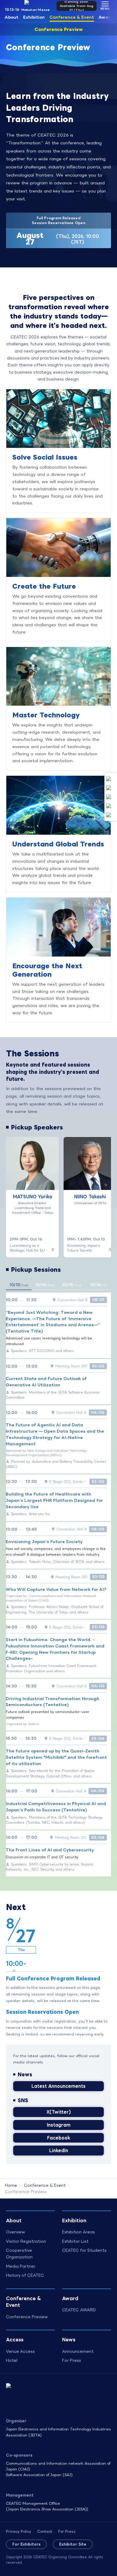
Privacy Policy (19, 2531)
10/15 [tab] (72, 1285)
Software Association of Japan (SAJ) (39, 2475)
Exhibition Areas (78, 2232)
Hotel (12, 2360)
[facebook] (109, 797)
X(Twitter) (59, 2112)
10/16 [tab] (98, 1285)
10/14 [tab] (45, 1285)
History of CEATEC (25, 2275)
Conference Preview (59, 29)
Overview (15, 2232)
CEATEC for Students (84, 2250)
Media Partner (21, 2266)
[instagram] (109, 788)
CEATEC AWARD (79, 2310)
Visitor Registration (26, 2241)
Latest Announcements (58, 2086)
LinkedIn (59, 2150)
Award (106, 17)
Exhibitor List (75, 2241)
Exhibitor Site (73, 2544)
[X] (109, 779)
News (69, 2339)
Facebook (59, 2138)
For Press (72, 2360)
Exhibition (34, 17)
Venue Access (20, 2351)
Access (15, 2339)
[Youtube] (109, 815)
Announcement (78, 2351)
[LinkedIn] (109, 806)
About (12, 17)
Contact (45, 2531)
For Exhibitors (26, 2544)
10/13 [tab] (19, 1285)
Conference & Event (72, 17)
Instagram (59, 2125)
